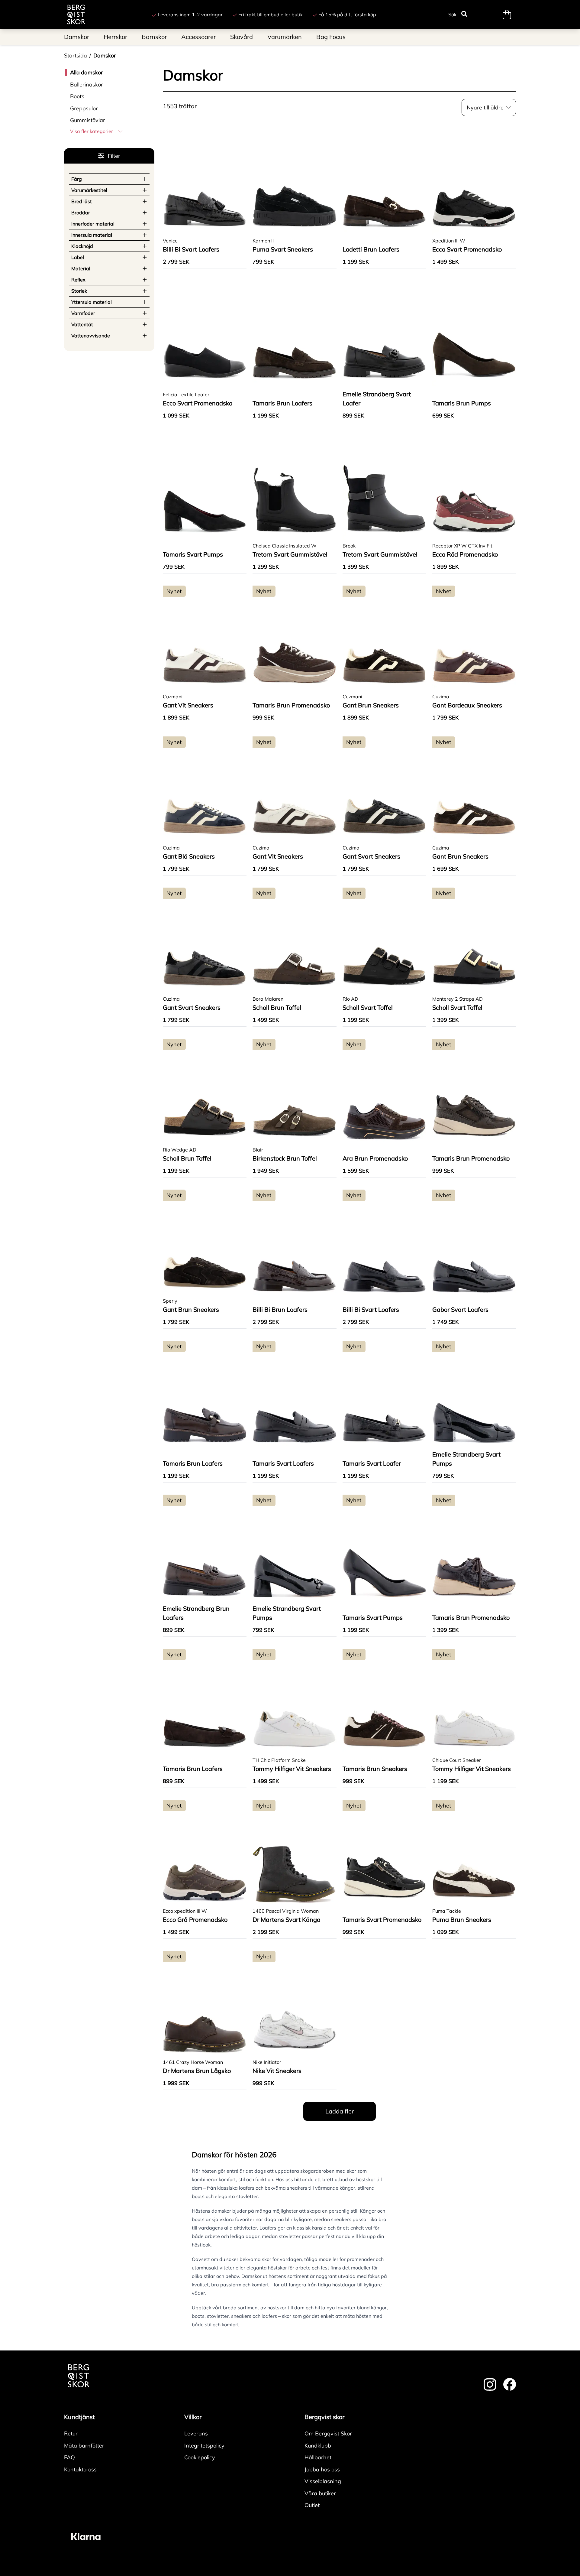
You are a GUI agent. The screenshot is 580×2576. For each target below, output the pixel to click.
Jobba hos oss (322, 2469)
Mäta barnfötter (84, 2446)
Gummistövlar (88, 120)
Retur (71, 2433)
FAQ (69, 2457)
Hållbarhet (318, 2457)
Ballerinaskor (87, 84)
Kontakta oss (80, 2469)
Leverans (196, 2433)
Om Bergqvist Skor (328, 2433)
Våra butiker (320, 2493)
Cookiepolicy (200, 2457)
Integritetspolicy (204, 2446)
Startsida (76, 55)
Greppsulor (84, 108)
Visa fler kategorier (92, 131)
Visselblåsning (323, 2481)
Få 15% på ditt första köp (347, 15)
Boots (77, 96)
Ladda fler (340, 2111)
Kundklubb (318, 2446)
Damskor (105, 55)
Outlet (312, 2505)
